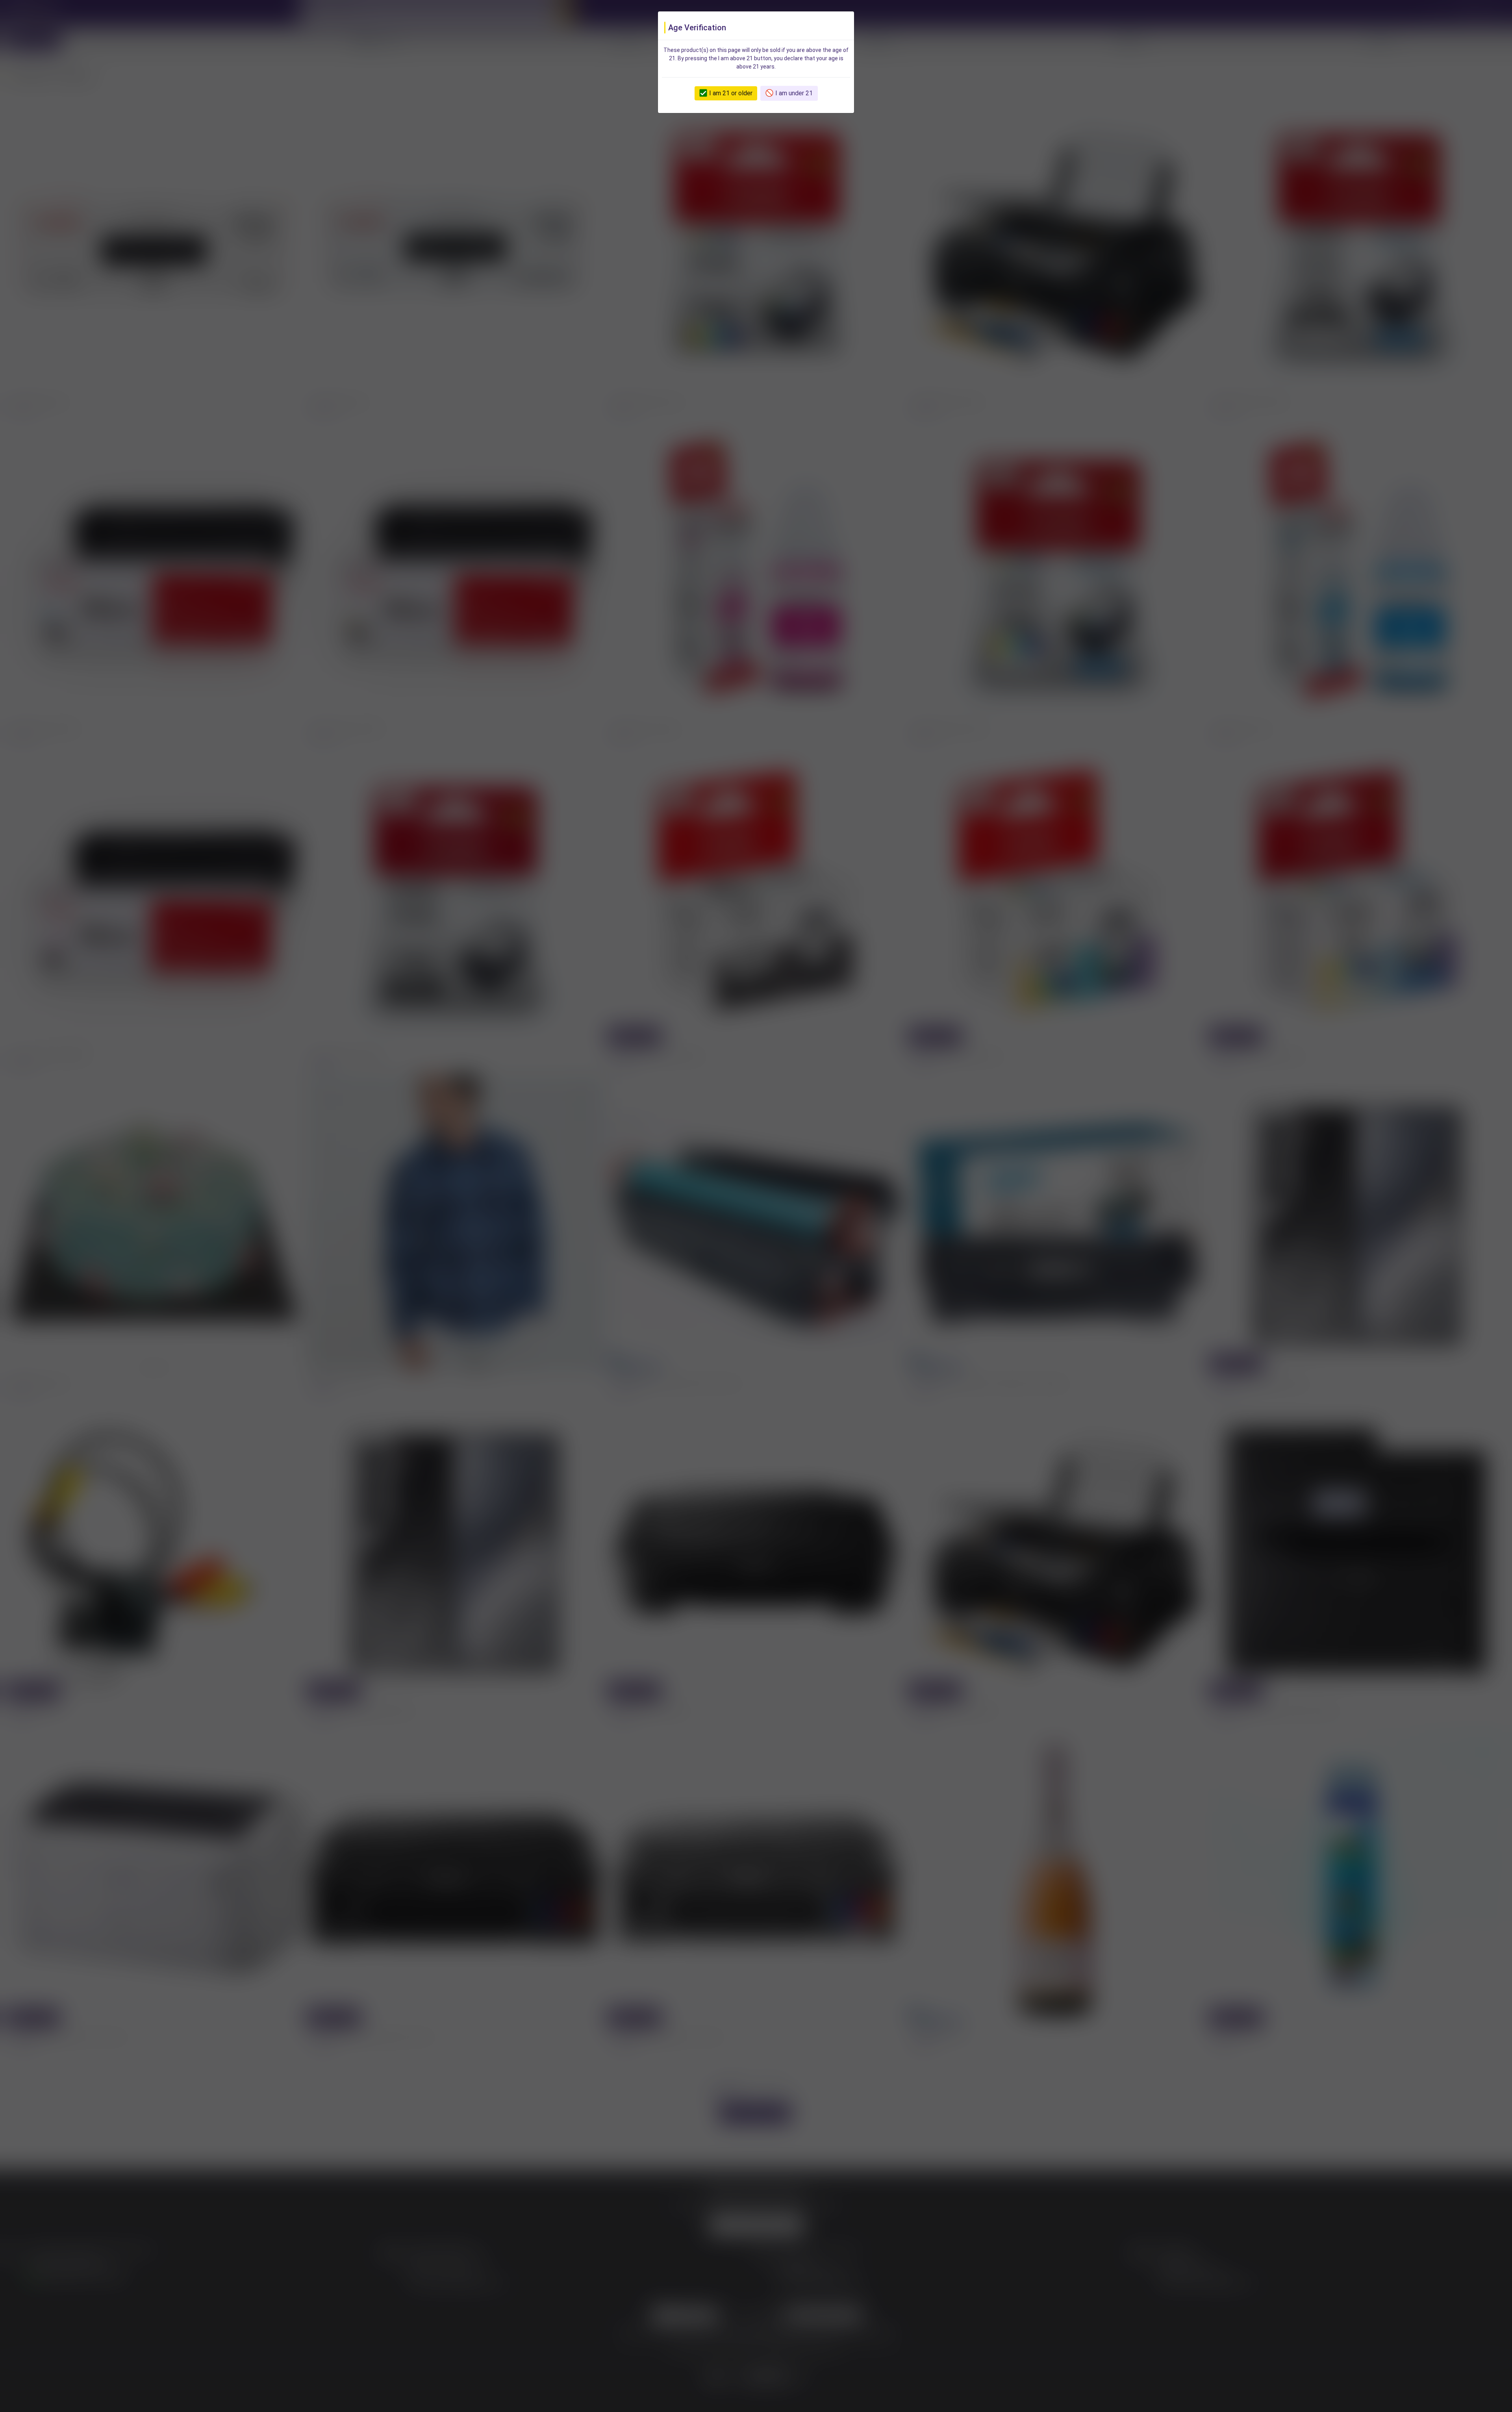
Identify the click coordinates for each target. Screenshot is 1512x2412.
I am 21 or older (731, 93)
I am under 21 (794, 93)
